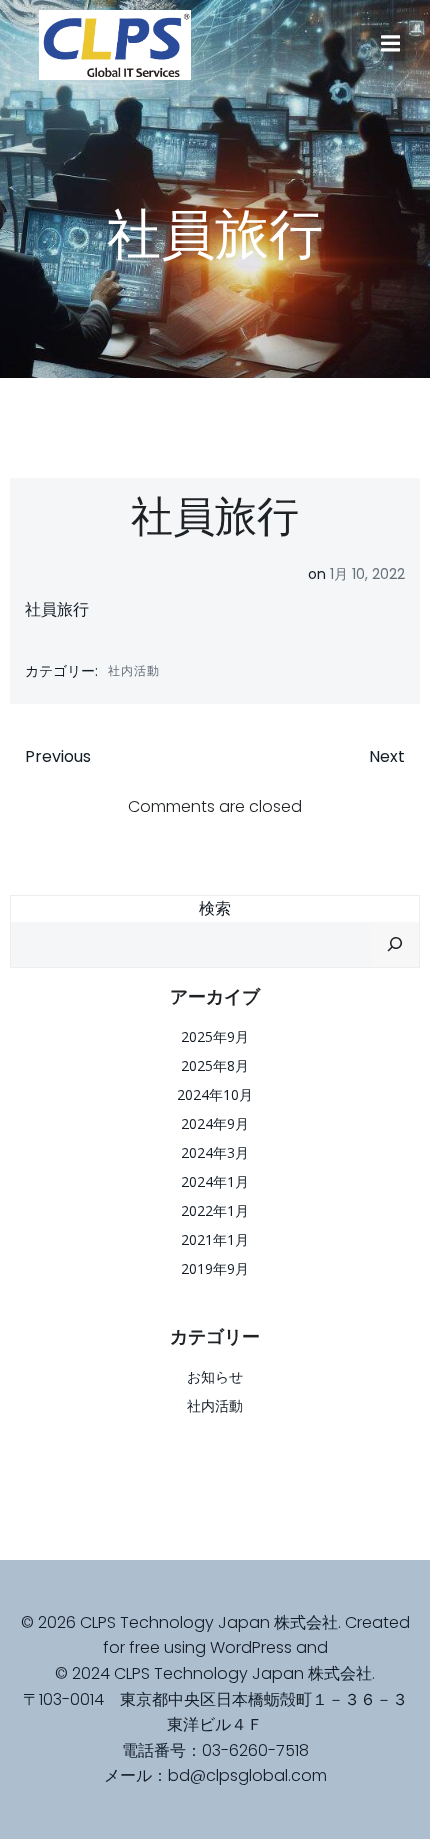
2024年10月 (215, 1094)
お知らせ (215, 1376)
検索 (215, 908)
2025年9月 (215, 1036)
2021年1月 (215, 1239)
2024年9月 (215, 1123)
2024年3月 (215, 1152)
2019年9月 (215, 1268)
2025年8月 (215, 1065)
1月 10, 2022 (367, 574)
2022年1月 (215, 1210)
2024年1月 (215, 1181)
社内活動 (134, 670)
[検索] (395, 945)
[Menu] (388, 44)
